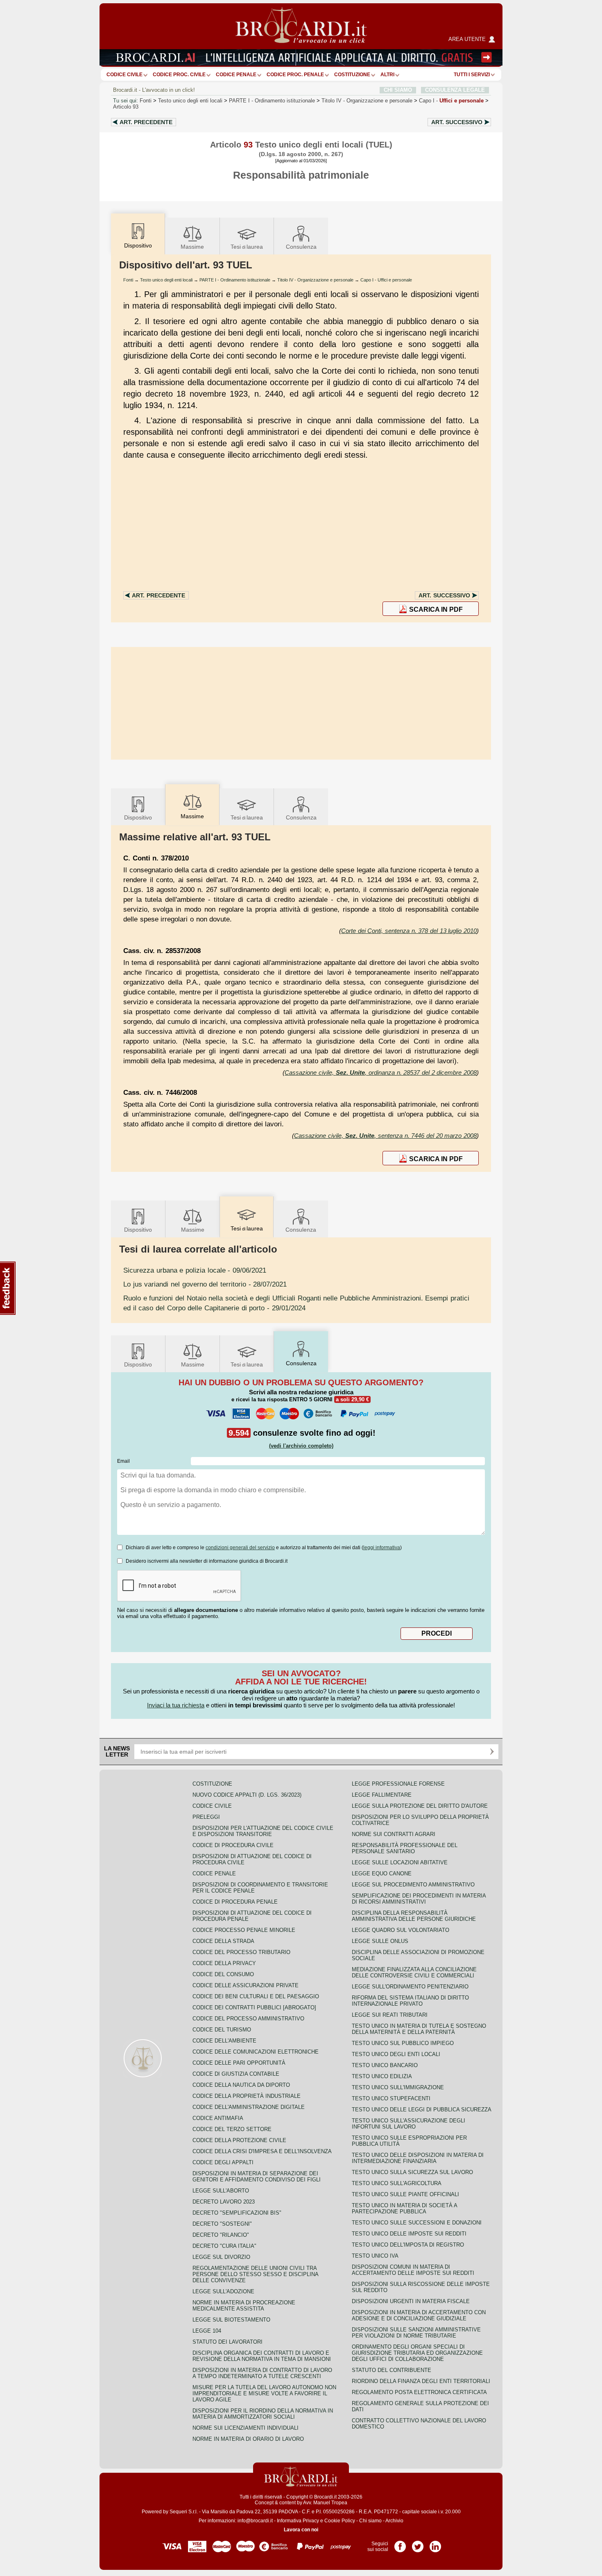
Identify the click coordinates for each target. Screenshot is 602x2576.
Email (123, 1461)
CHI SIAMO (398, 90)
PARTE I (272, 101)
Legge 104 (207, 2331)
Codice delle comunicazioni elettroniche (256, 2052)
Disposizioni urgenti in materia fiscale (411, 2301)
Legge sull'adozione (223, 2291)
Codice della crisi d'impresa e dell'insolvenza (262, 2151)
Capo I (451, 101)
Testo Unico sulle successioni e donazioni (417, 2223)
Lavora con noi (301, 2530)
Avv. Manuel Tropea (325, 2503)
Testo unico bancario (385, 2065)
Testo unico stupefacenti (391, 2098)
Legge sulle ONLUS (380, 1941)
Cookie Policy (340, 2521)
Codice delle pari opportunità (239, 2063)
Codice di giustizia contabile (236, 2074)
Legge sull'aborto (221, 2191)
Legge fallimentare (382, 1795)
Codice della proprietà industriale (247, 2096)
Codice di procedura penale (235, 1902)
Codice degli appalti (223, 2162)
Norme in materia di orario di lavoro (248, 2439)
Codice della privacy (224, 1963)
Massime (192, 247)
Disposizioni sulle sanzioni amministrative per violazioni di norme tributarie (416, 2333)
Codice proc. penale (295, 75)
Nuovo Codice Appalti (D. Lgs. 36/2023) (247, 1795)
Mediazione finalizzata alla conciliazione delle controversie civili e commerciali (414, 1972)
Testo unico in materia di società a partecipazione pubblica (404, 2208)
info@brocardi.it (255, 2521)
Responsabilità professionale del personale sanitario (405, 1848)
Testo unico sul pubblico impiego (403, 2043)
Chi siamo (370, 2521)
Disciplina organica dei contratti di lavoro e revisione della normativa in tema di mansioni (262, 2356)
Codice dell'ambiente (224, 2041)
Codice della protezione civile (239, 2140)
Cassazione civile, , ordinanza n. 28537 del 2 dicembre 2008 (381, 1072)
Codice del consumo (223, 1974)
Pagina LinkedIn (435, 2544)
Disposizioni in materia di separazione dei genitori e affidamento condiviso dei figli (257, 2177)
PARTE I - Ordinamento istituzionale (235, 280)
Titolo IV (367, 101)
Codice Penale (236, 75)
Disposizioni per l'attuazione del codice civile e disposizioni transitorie (263, 1831)
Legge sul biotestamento (231, 2320)
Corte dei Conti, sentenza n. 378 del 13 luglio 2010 (409, 931)
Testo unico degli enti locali (190, 101)
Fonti (146, 101)
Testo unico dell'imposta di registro (408, 2245)
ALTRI (387, 75)
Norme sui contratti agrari (394, 1834)
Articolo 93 (126, 107)
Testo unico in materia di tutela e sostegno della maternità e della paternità (419, 2029)
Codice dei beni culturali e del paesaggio (256, 1996)
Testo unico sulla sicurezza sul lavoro (412, 2172)
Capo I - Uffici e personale (386, 280)
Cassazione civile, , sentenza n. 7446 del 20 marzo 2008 (385, 1136)
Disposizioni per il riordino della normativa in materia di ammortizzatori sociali (263, 2414)
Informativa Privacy (298, 2521)
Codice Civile (124, 75)
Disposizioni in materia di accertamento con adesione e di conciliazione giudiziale (419, 2315)
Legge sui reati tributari (390, 2015)
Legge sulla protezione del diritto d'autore (420, 1806)
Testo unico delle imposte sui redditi (409, 2234)
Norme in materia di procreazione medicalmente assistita (244, 2306)
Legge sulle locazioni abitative (400, 1862)
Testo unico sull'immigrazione (398, 2087)
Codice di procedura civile (233, 1845)
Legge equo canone (382, 1874)
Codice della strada (223, 1941)
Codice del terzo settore (232, 2129)
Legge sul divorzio (221, 2257)
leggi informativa (382, 1548)
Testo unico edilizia (382, 2076)
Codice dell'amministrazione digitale (249, 2107)
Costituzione (352, 75)
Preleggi (206, 1817)
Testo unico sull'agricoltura (397, 2183)
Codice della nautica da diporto (241, 2085)
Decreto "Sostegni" (222, 2224)
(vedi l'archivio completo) (301, 1446)
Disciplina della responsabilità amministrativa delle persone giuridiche (414, 1916)
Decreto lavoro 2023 (224, 2202)
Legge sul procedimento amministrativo (413, 1885)
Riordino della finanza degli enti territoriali (421, 2381)
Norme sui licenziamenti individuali (246, 2428)
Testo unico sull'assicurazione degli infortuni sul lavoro (408, 2124)
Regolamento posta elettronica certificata (419, 2392)
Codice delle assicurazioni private (246, 1985)
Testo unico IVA (375, 2256)
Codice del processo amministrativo (248, 2019)
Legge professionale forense (398, 1784)
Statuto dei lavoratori (227, 2342)
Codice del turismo (222, 2030)
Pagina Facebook (400, 2544)
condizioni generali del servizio (240, 1548)
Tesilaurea (247, 247)
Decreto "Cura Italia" (224, 2246)
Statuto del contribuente (392, 2370)
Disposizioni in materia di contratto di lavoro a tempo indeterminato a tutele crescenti (262, 2373)
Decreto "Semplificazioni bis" (237, 2213)
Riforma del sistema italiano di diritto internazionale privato (410, 2001)
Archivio (394, 2521)
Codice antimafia (218, 2118)
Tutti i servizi (472, 75)
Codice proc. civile (179, 75)
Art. (146, 122)
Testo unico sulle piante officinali (405, 2194)
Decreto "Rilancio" (221, 2235)
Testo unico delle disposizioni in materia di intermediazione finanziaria (418, 2158)
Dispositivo (138, 817)
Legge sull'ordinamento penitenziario (410, 1987)
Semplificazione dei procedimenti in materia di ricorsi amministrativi (419, 1899)
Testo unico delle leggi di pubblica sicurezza (422, 2110)
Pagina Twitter (418, 2544)
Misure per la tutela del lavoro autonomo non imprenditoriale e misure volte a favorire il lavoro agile (264, 2393)
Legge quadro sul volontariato (401, 1930)
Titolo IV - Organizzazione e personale (315, 280)
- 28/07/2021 (205, 1284)
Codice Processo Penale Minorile (244, 1930)
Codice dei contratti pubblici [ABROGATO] (254, 2007)
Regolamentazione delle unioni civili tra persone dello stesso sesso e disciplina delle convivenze (255, 2274)
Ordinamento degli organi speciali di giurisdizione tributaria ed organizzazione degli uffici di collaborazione (417, 2353)
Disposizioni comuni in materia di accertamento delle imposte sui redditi (413, 2270)
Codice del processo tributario (241, 1952)
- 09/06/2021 (195, 1270)
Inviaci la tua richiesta (176, 1705)
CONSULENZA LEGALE (455, 90)
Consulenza (301, 247)
